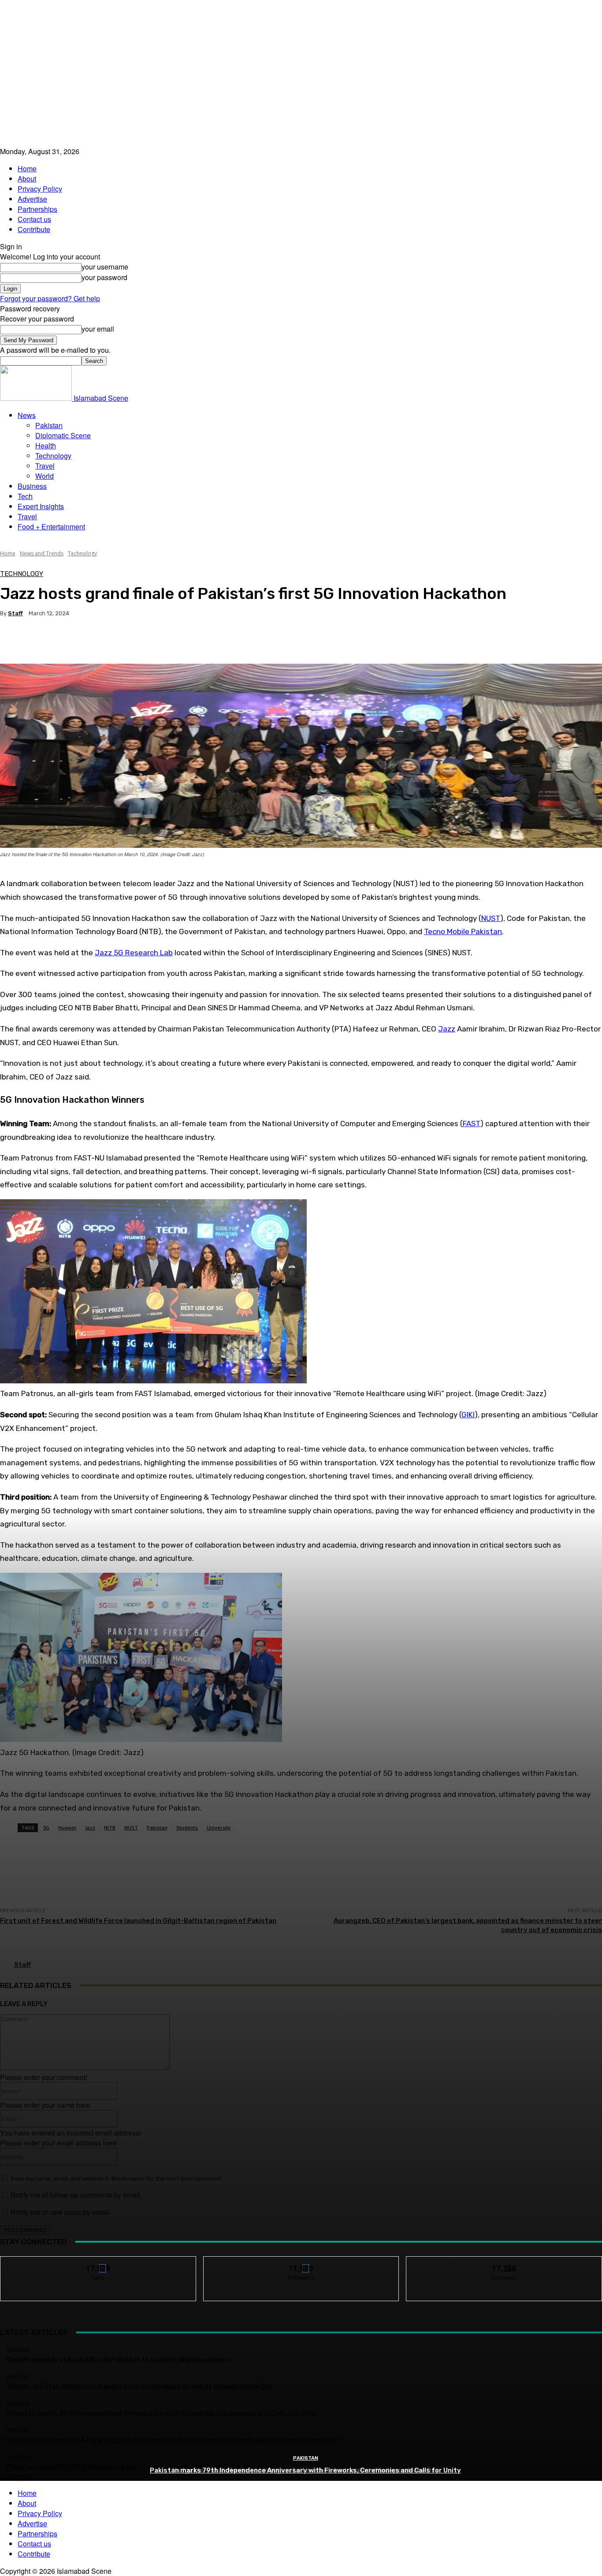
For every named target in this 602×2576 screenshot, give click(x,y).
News (27, 415)
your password (104, 277)
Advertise (32, 199)
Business (32, 486)
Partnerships (37, 209)
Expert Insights (41, 506)
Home (27, 168)
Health (46, 445)
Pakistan (49, 425)
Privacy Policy (40, 189)
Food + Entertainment (51, 527)
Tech (25, 496)
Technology (53, 456)
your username (105, 267)
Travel (45, 466)
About (27, 179)
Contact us (34, 219)
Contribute (34, 229)
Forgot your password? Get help (50, 298)
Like (98, 2263)
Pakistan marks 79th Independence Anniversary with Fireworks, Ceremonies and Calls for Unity (305, 2470)
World (45, 476)
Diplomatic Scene (63, 435)
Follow (301, 2263)
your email (98, 329)
